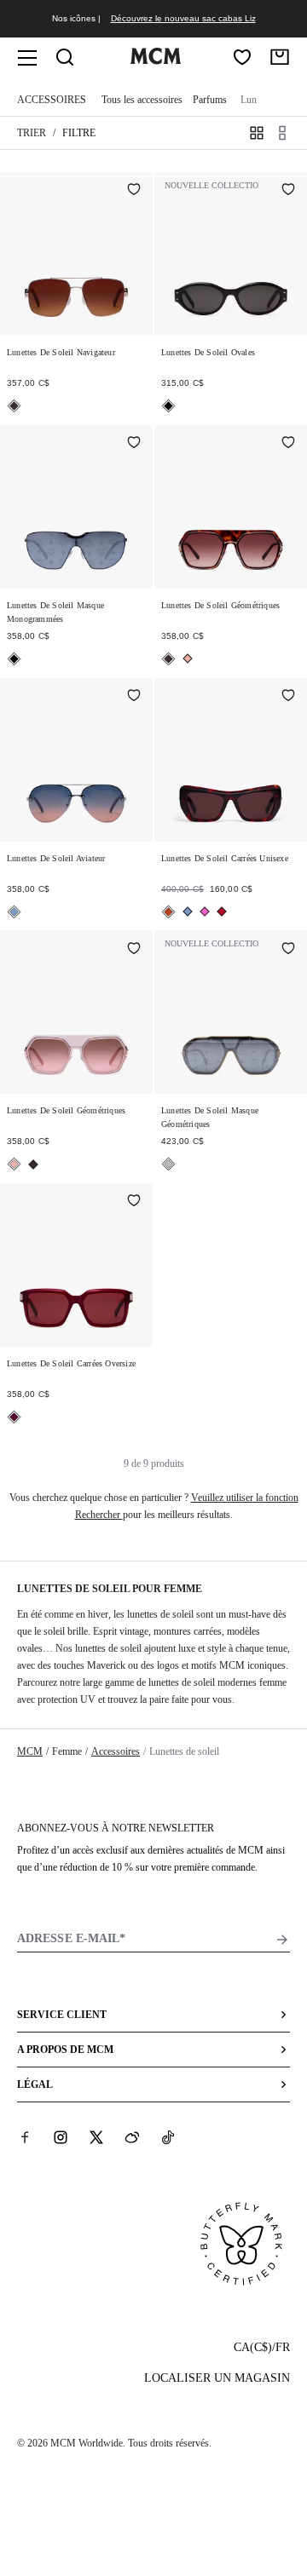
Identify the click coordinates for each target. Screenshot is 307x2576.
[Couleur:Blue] (14, 912)
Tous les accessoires (142, 100)
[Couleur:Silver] (168, 1164)
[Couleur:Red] (222, 911)
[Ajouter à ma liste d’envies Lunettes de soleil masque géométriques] (288, 949)
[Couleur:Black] (168, 406)
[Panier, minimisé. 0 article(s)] (280, 57)
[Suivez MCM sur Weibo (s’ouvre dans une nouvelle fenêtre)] (132, 2137)
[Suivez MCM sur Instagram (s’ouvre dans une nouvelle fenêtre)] (61, 2137)
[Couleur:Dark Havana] (168, 659)
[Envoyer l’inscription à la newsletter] (282, 1940)
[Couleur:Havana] (168, 912)
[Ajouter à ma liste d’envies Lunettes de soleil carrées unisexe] (288, 697)
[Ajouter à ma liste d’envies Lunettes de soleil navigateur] (134, 191)
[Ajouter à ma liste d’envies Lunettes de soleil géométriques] (288, 444)
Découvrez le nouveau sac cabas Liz (183, 18)
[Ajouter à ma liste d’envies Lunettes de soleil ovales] (288, 191)
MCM (30, 1751)
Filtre (79, 133)
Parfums (210, 100)
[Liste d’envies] (242, 57)
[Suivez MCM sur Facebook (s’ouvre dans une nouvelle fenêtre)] (25, 2137)
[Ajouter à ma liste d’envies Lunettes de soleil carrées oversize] (134, 1202)
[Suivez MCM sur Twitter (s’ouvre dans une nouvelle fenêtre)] (96, 2137)
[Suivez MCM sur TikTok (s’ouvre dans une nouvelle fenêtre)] (168, 2137)
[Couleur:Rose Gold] (188, 658)
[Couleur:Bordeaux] (14, 1417)
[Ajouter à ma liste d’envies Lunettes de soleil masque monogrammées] (134, 444)
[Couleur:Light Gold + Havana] (14, 406)
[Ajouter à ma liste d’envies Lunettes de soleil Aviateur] (134, 697)
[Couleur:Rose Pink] (205, 911)
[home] (155, 60)
